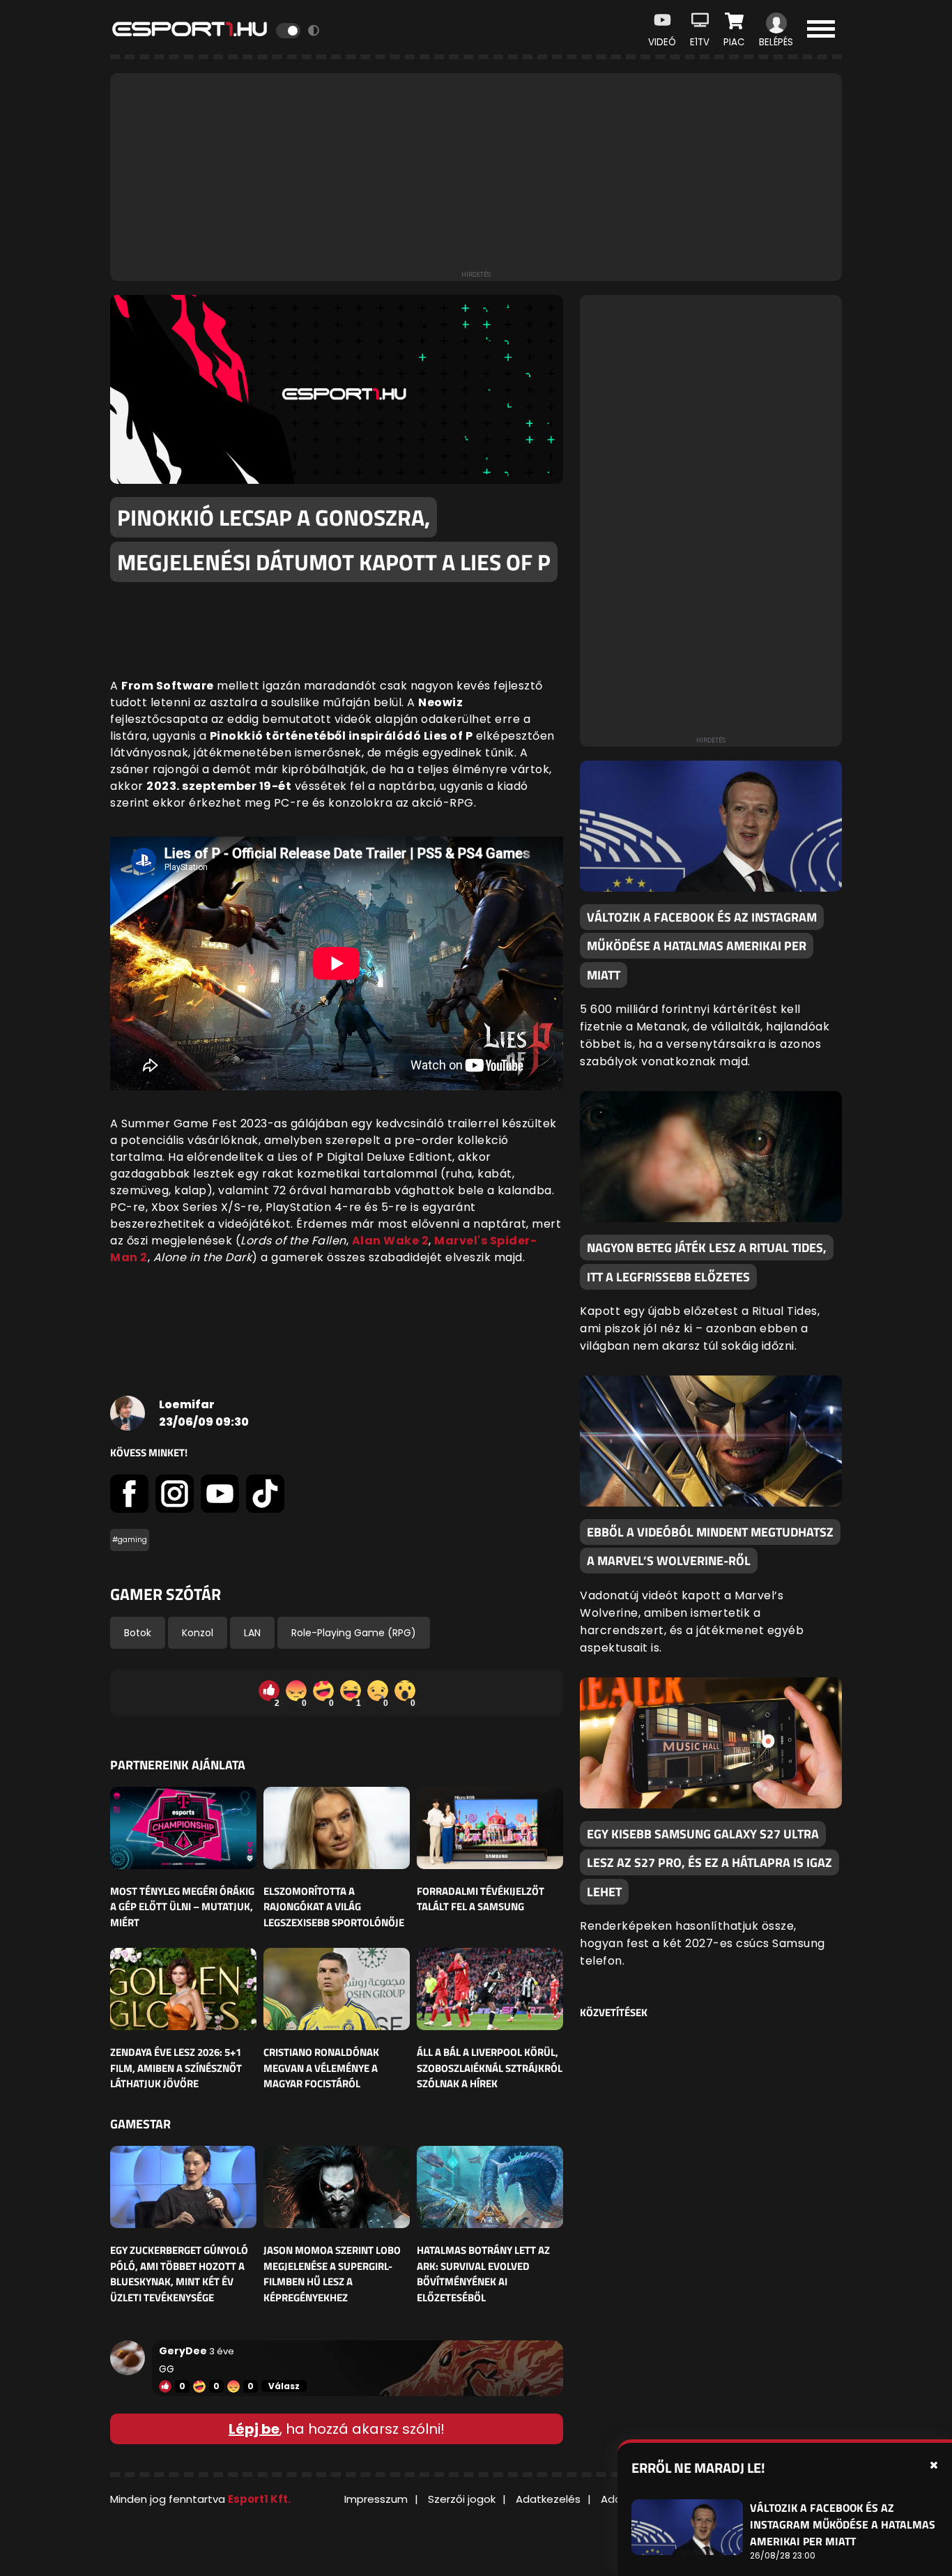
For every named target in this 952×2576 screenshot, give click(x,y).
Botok (138, 1633)
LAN (252, 1633)
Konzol (198, 1633)
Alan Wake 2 (391, 1241)
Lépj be (254, 2429)
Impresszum (376, 2499)
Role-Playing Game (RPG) (354, 1633)
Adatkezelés (548, 2499)
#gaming (130, 1540)
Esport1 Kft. (259, 2499)
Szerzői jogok (462, 2499)
